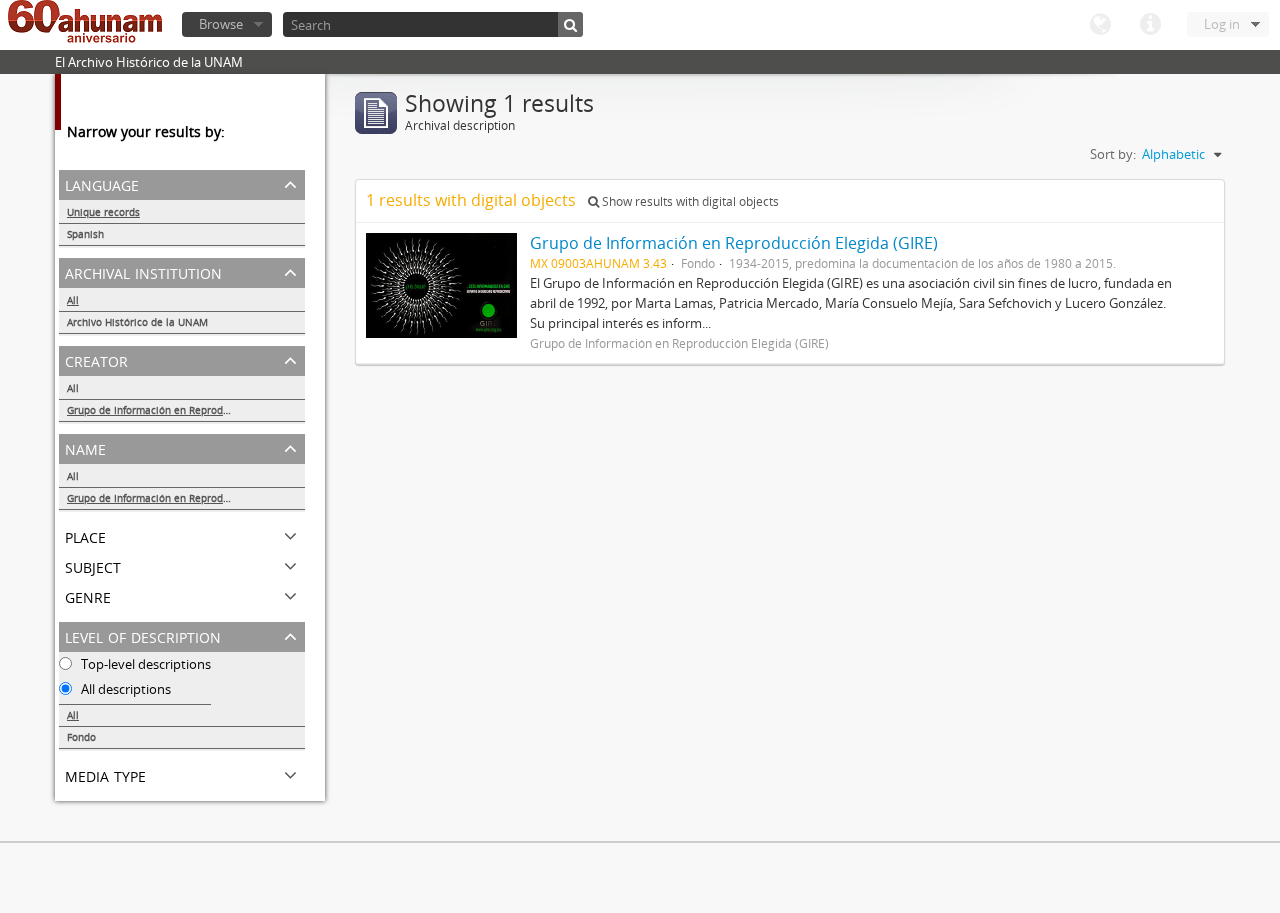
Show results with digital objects (689, 201)
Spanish (85, 234)
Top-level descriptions (144, 664)
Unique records (103, 212)
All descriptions (124, 689)
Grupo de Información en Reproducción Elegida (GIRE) (186, 410)
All (73, 300)
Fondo (81, 737)
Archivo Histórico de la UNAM (137, 322)
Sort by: (1113, 154)
